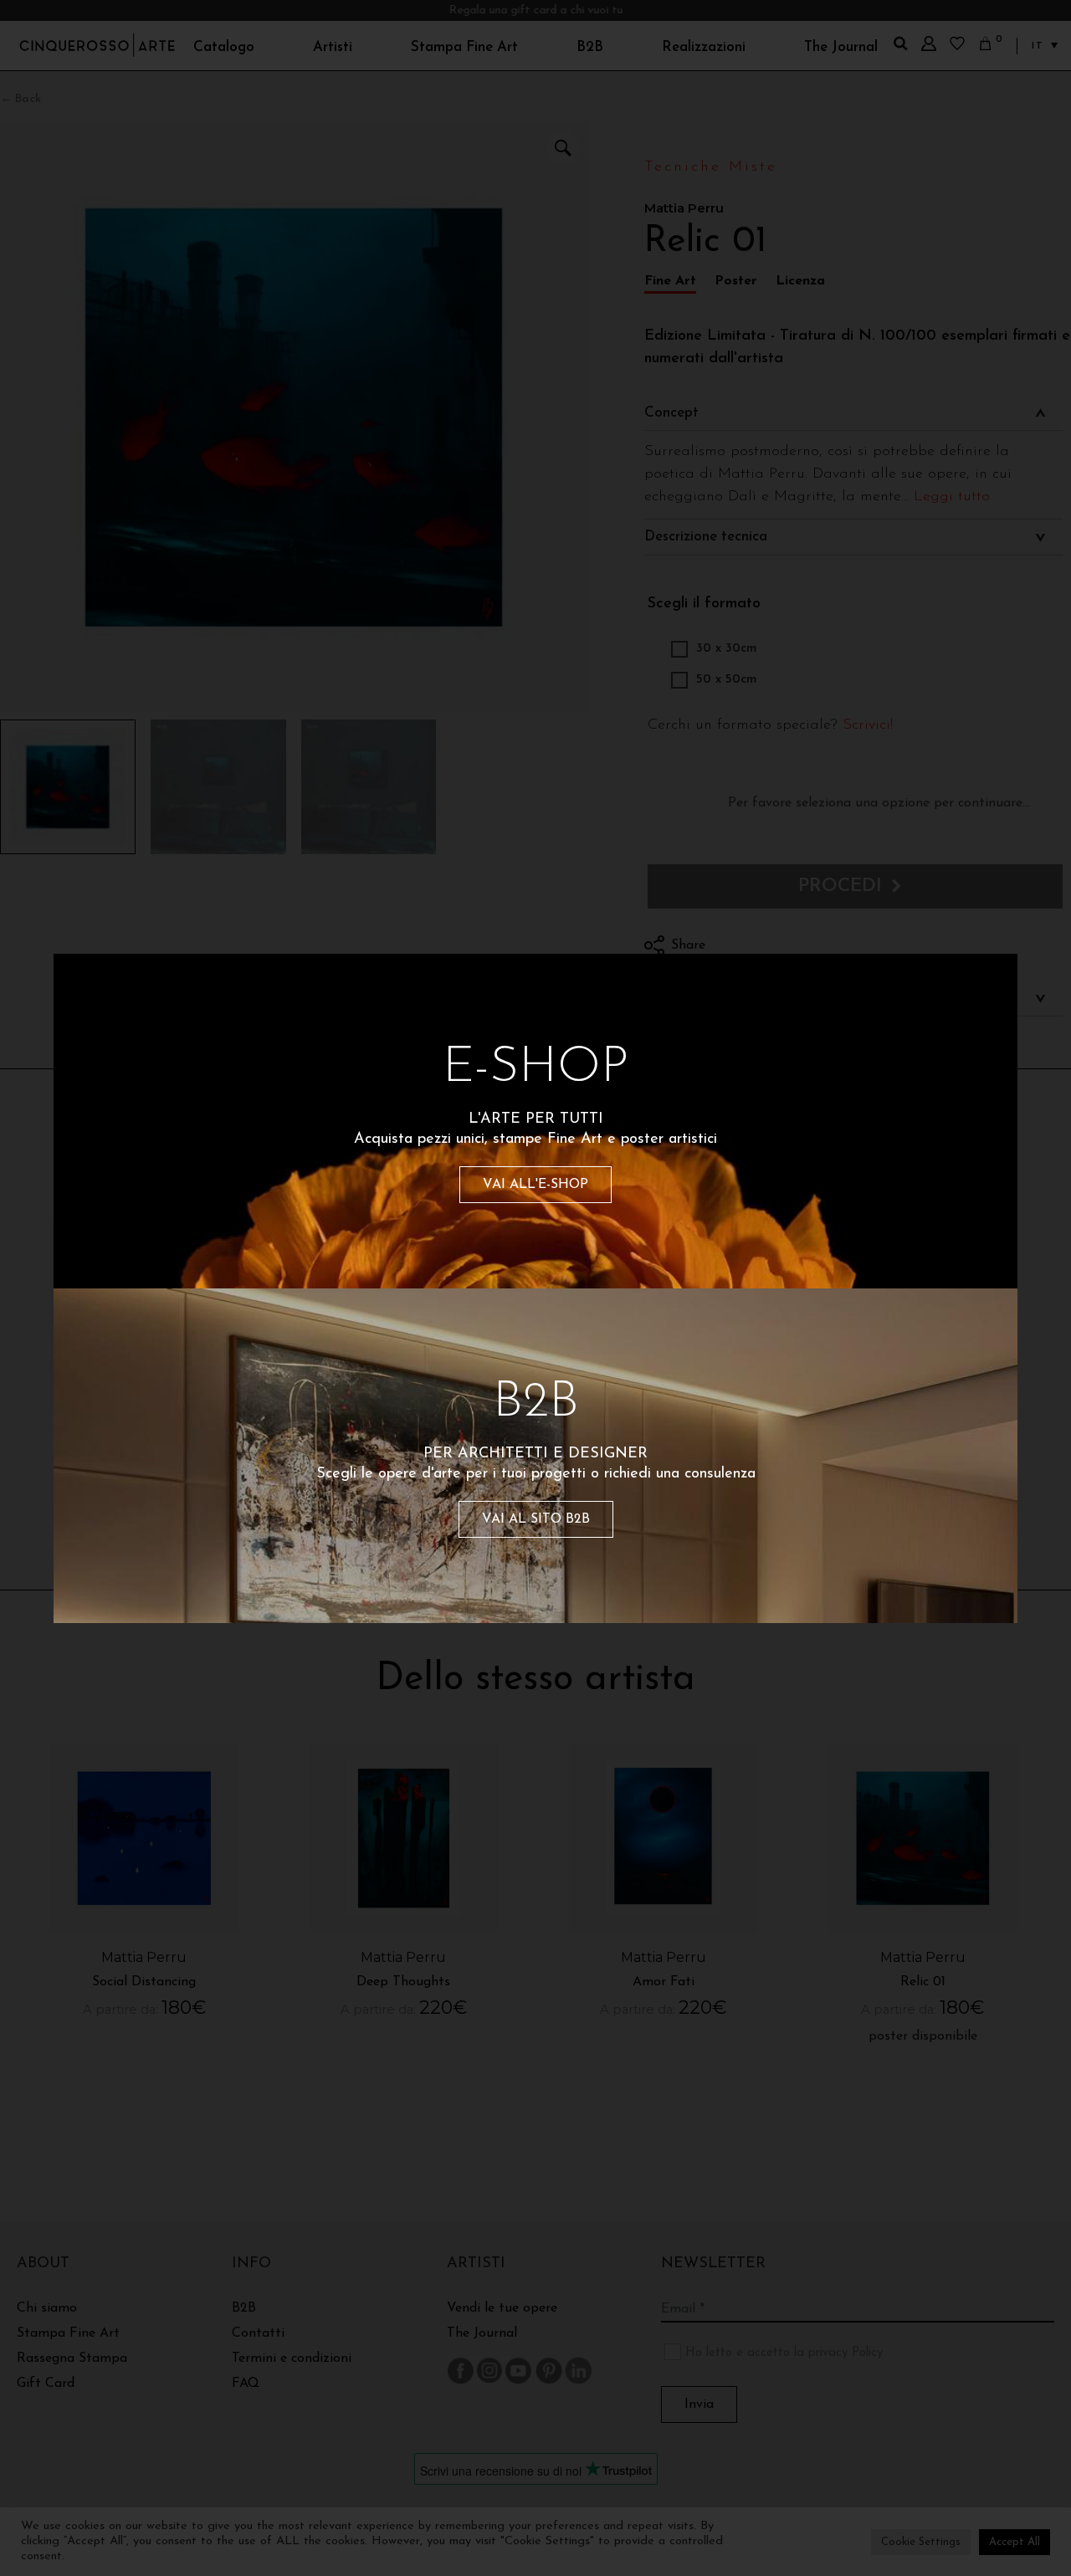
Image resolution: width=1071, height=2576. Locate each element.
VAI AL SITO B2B (536, 1519)
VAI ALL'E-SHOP (535, 1185)
